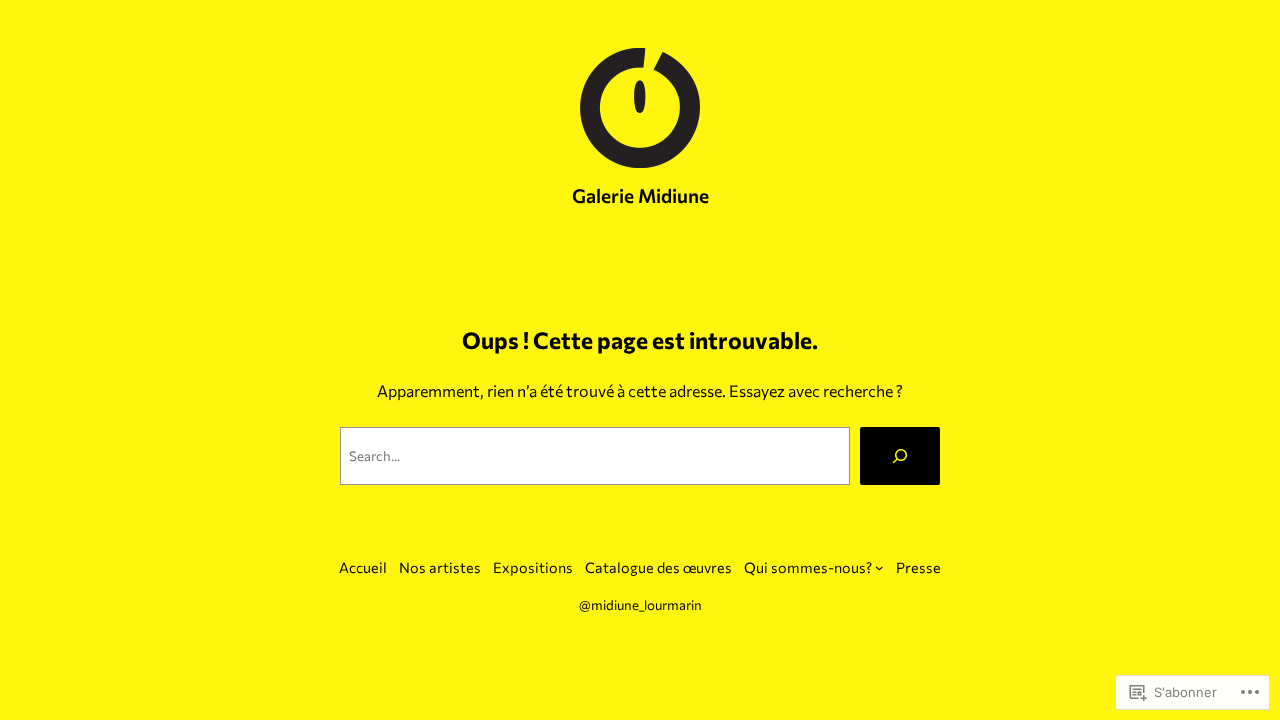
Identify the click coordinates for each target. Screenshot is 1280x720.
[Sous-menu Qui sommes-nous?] (879, 567)
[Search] (900, 456)
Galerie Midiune (640, 195)
